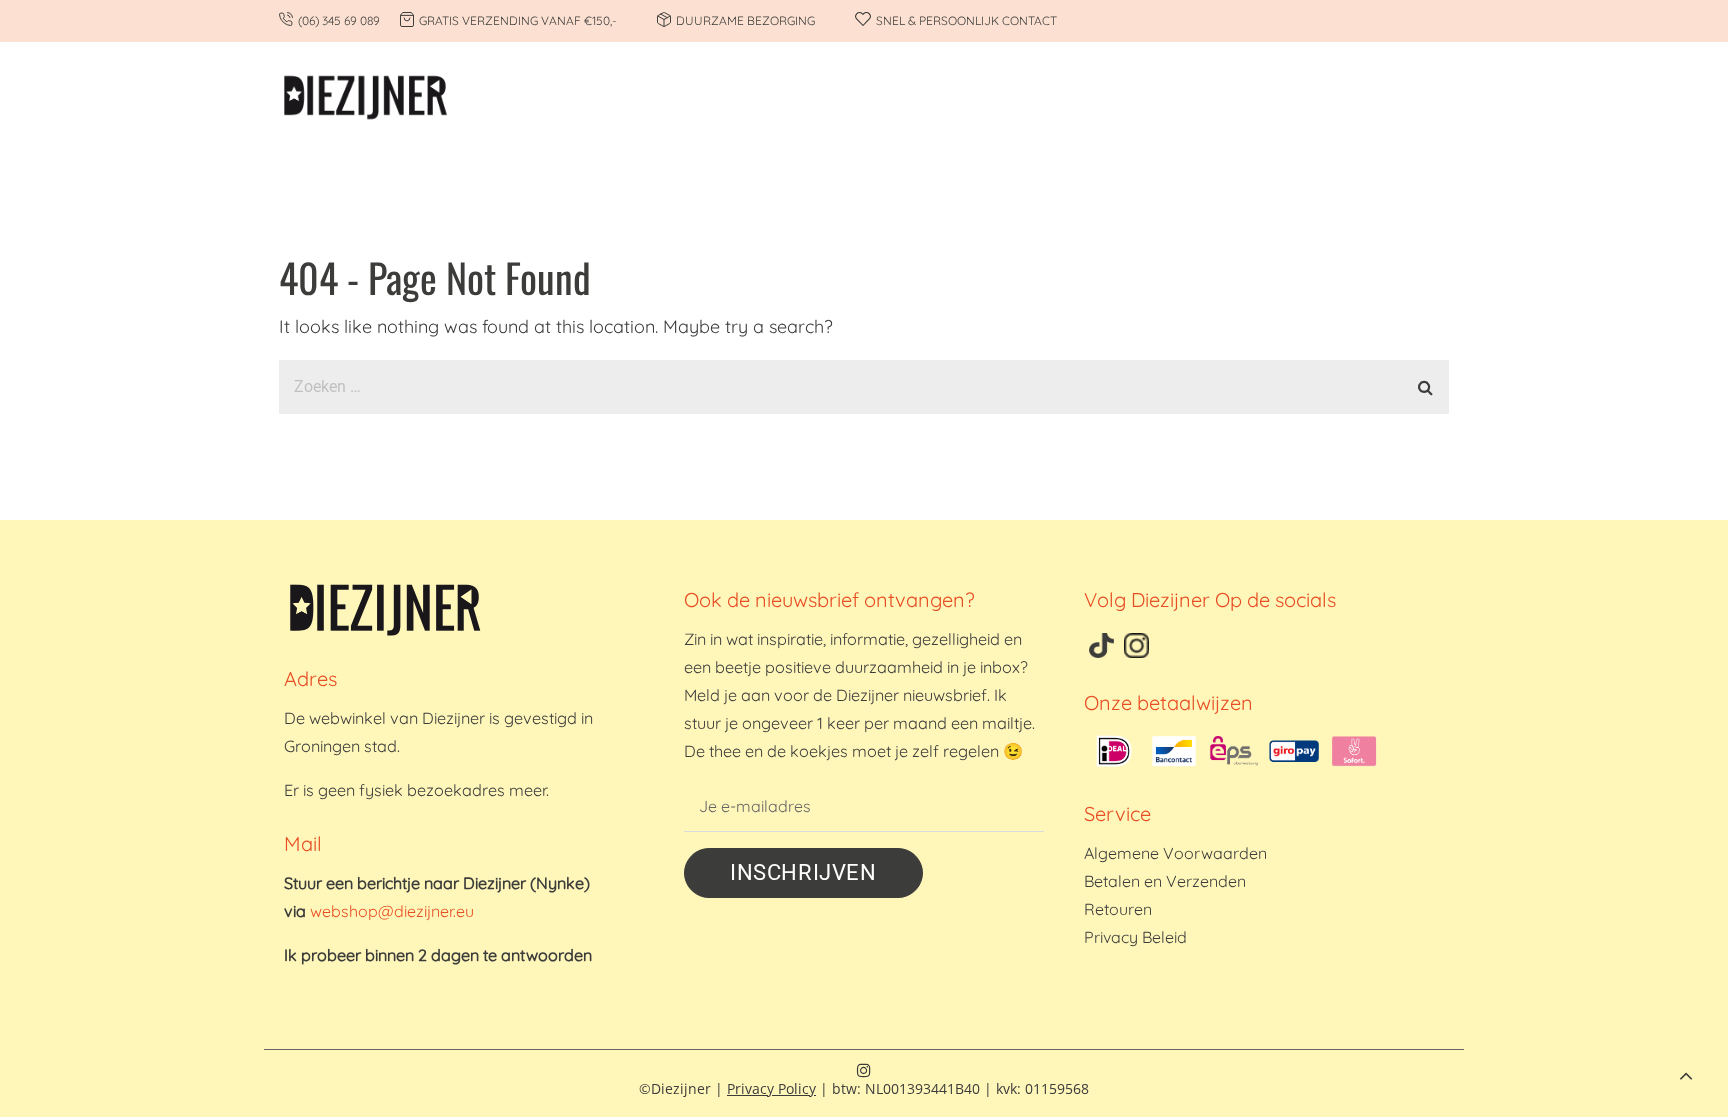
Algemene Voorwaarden (1175, 853)
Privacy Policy (771, 1088)
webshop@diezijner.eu (392, 911)
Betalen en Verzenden (1165, 881)
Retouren (1118, 909)
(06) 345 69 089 (339, 20)
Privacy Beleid (1135, 937)
